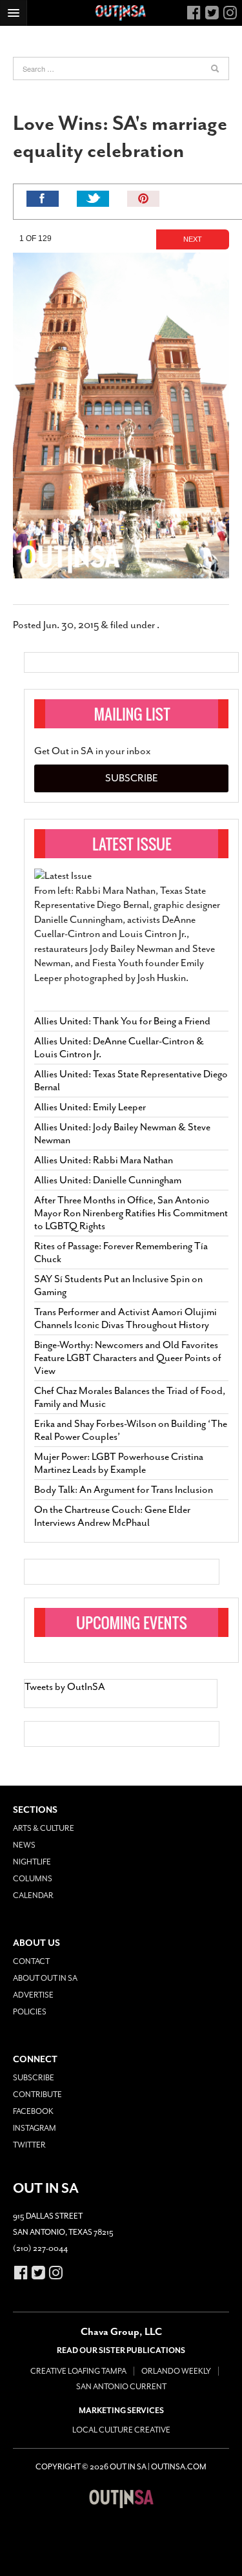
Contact (31, 1961)
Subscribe (132, 778)
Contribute (37, 2095)
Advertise (33, 1995)
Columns (33, 1879)
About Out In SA (45, 1978)
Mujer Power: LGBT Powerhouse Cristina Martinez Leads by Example (119, 1463)
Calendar (33, 1895)
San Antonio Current (121, 2387)
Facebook (33, 2111)
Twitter (29, 2145)
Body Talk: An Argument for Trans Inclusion (124, 1490)
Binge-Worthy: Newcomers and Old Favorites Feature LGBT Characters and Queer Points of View (128, 1358)
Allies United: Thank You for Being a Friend (122, 1021)
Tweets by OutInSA (65, 1687)
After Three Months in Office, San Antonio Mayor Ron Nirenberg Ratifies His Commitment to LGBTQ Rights (131, 1213)
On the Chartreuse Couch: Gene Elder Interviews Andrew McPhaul (112, 1516)
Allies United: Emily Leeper (90, 1107)
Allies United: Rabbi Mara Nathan (104, 1160)
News (24, 1845)
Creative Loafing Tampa (78, 2371)
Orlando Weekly (176, 2371)
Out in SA (121, 2498)
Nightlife (32, 1862)
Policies (30, 2012)
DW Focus (121, 13)
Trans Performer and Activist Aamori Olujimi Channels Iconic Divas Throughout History (126, 1318)
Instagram (35, 2128)
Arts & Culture (44, 1828)
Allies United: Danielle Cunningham (108, 1180)
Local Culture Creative (121, 2430)
